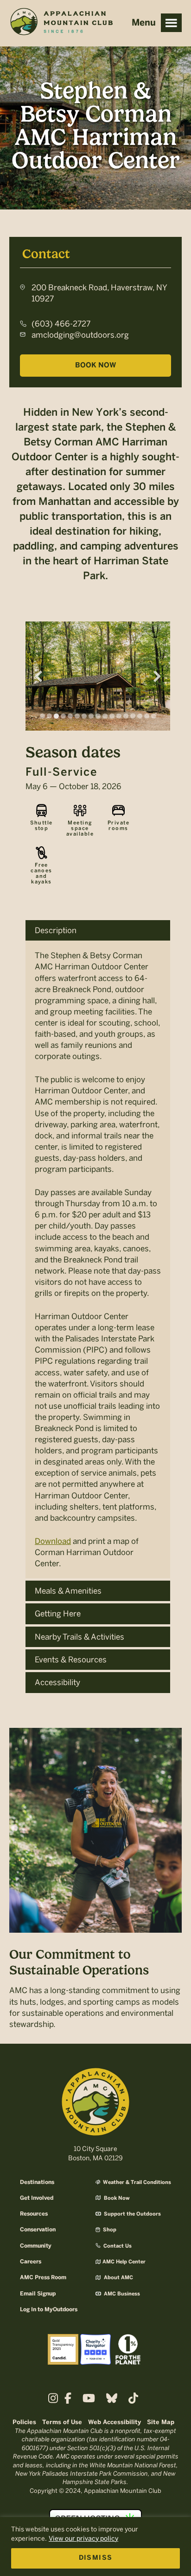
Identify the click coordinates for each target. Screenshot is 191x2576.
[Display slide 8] (91, 716)
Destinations (37, 2182)
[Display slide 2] (49, 716)
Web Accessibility (115, 2422)
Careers (31, 2262)
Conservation (38, 2230)
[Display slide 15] (140, 716)
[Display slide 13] (126, 716)
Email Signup (38, 2294)
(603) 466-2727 (61, 324)
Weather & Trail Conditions (136, 2183)
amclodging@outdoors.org (80, 335)
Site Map (161, 2422)
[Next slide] (157, 676)
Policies (24, 2422)
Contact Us (117, 2246)
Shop (109, 2230)
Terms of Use (62, 2422)
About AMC (118, 2278)
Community (36, 2246)
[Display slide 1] (42, 716)
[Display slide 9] (98, 716)
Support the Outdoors (132, 2214)
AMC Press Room (43, 2278)
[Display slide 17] (154, 716)
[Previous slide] (38, 676)
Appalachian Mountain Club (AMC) (61, 24)
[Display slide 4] (63, 716)
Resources (34, 2214)
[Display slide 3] (56, 716)
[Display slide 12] (119, 716)
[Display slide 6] (77, 716)
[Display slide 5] (70, 716)
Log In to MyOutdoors (49, 2310)
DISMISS (96, 2558)
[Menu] (171, 23)
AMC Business (121, 2294)
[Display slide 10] (105, 716)
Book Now (95, 366)
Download (53, 1541)
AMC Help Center (124, 2262)
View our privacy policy (83, 2539)
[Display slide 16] (147, 716)
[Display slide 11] (112, 716)
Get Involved (37, 2198)
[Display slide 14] (133, 716)
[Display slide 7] (84, 716)
